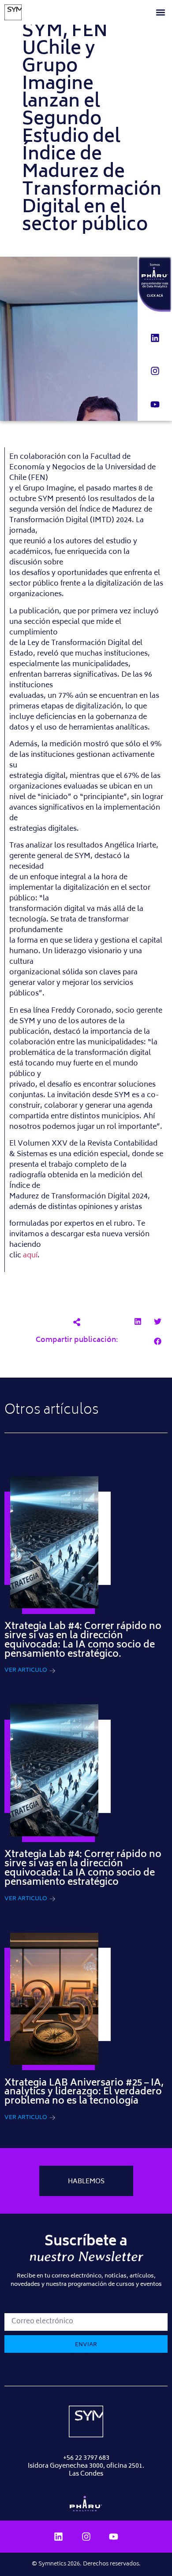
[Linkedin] (155, 338)
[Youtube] (155, 405)
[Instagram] (155, 371)
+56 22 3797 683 (86, 2458)
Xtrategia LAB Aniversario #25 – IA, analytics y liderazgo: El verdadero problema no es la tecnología (84, 2093)
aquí (30, 1256)
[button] (160, 13)
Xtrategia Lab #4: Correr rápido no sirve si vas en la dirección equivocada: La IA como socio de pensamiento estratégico (83, 1869)
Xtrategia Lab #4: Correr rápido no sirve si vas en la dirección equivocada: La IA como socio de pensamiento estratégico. (83, 1641)
